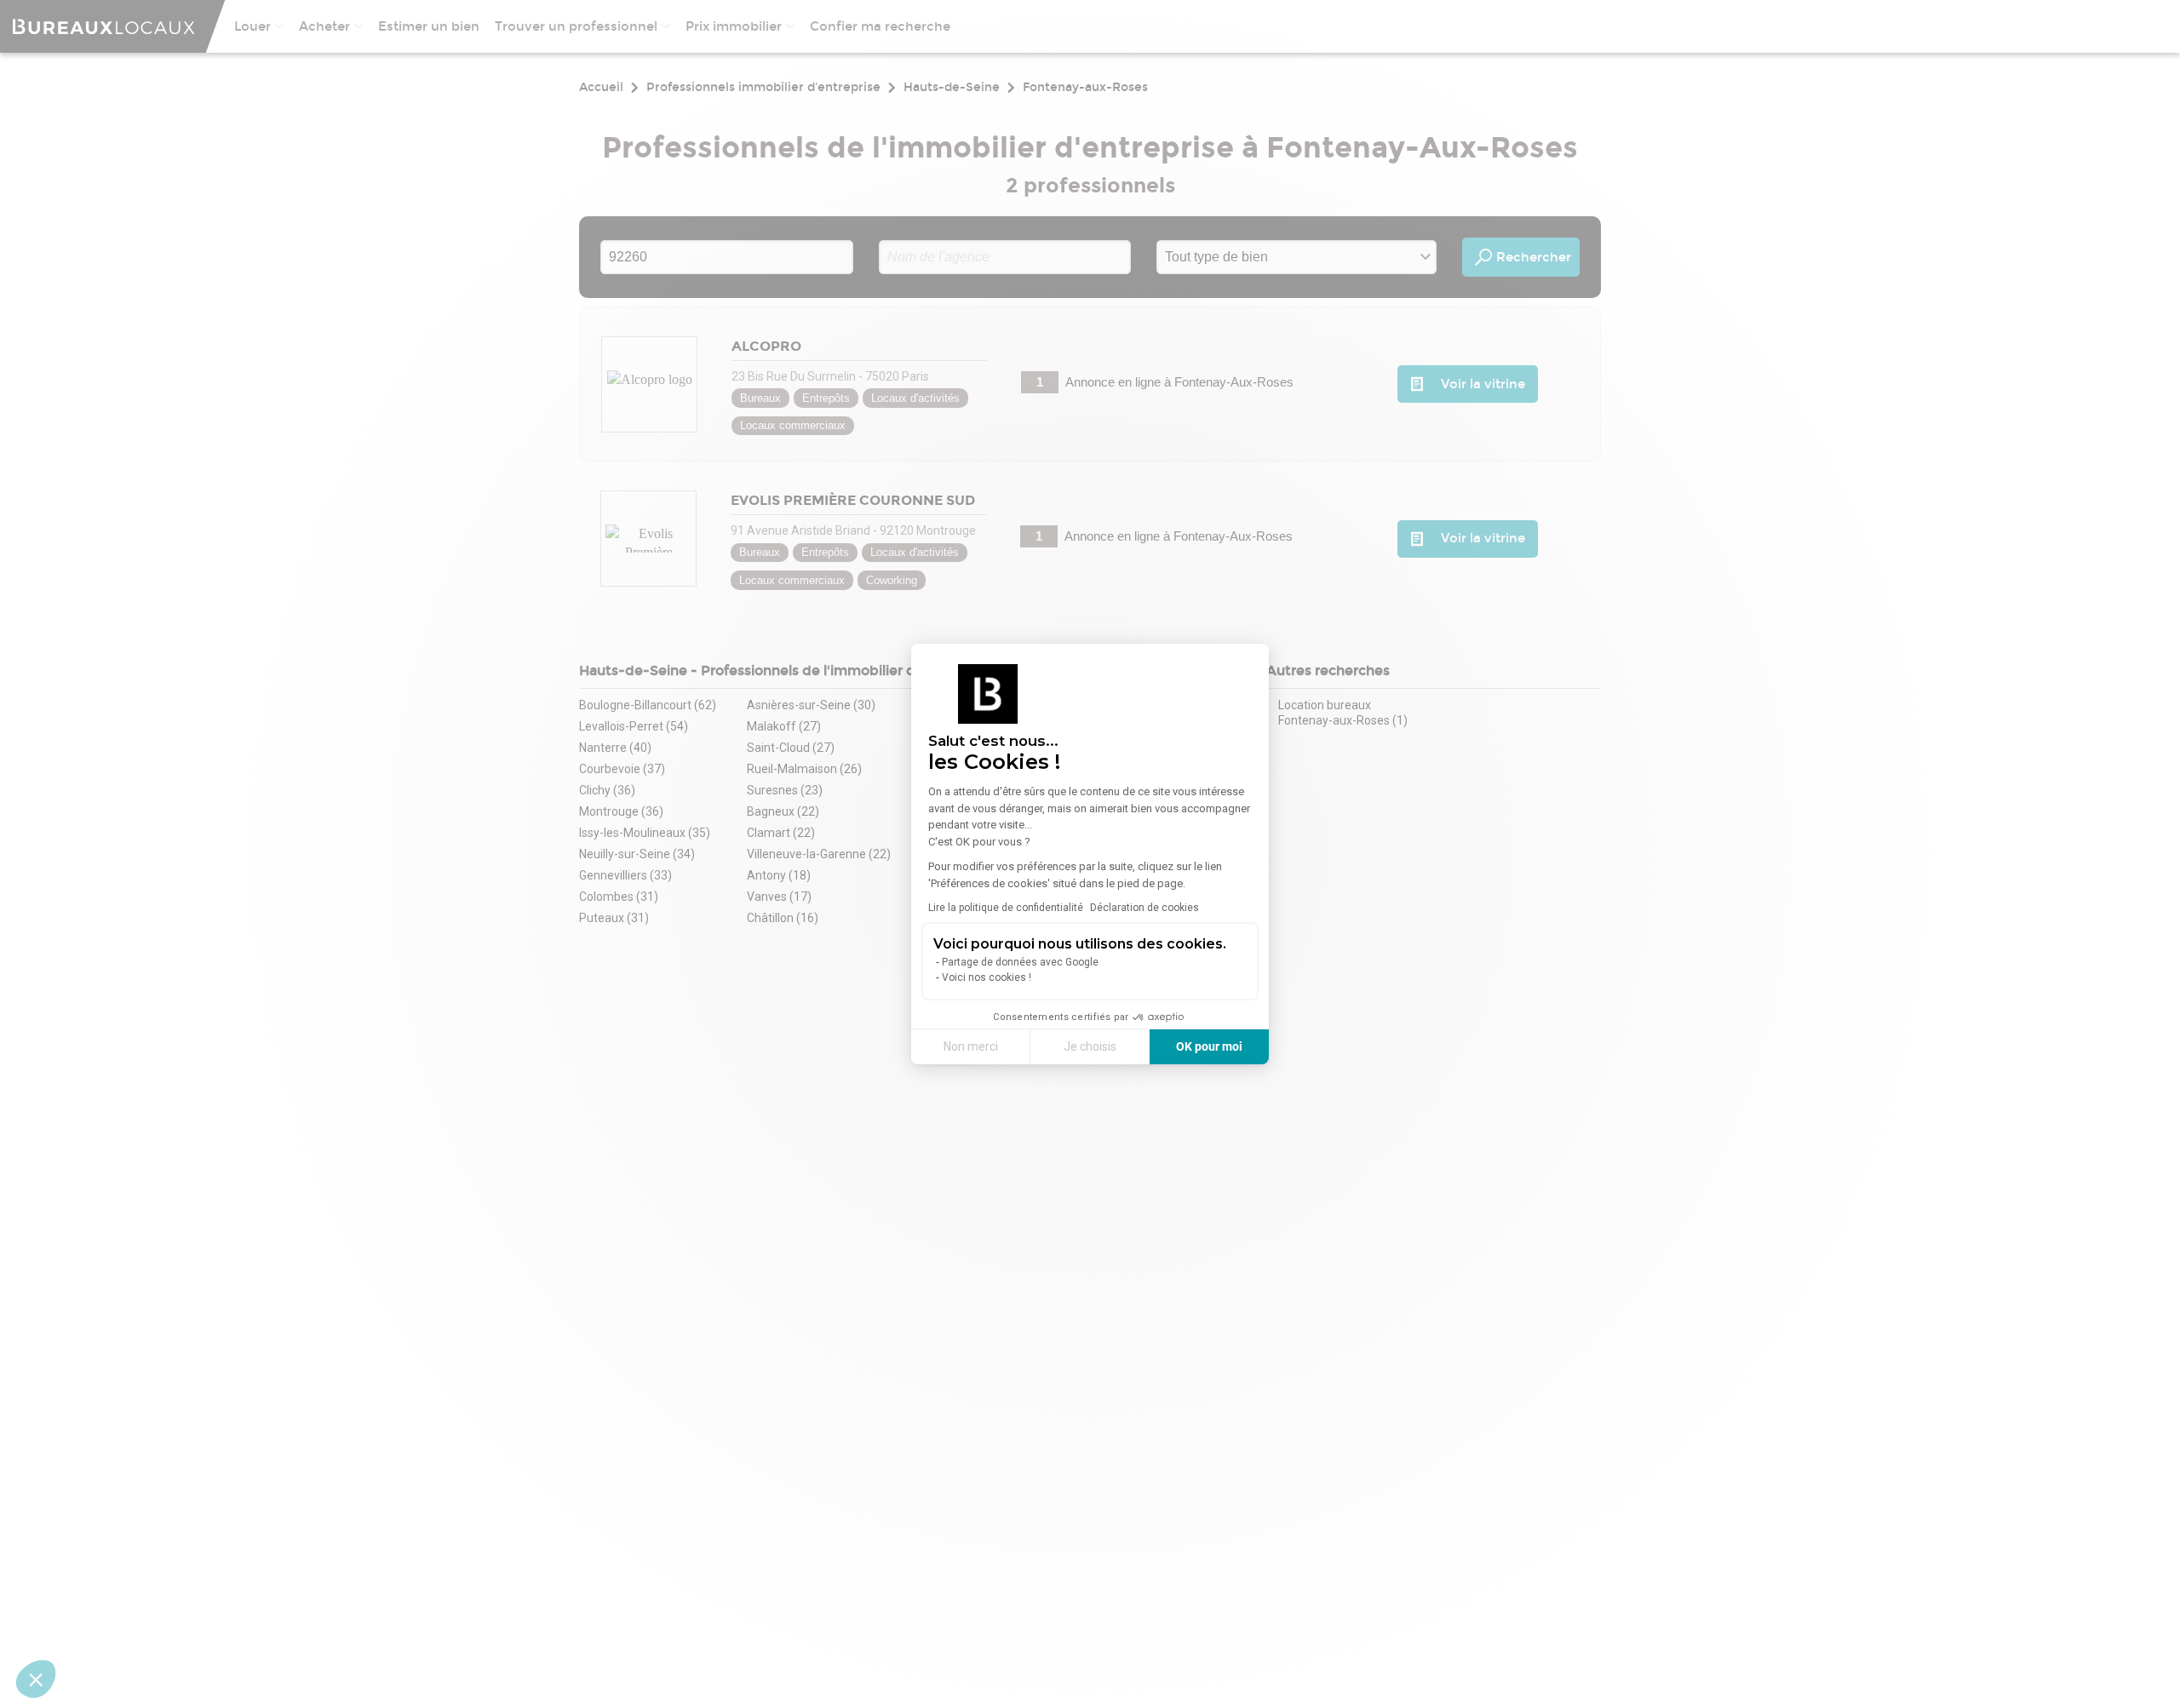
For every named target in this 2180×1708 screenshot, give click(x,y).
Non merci (971, 1046)
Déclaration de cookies (1144, 908)
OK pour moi (1209, 1046)
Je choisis (1090, 1046)
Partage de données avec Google (1020, 962)
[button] (36, 1679)
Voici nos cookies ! (987, 977)
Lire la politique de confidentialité (1006, 908)
